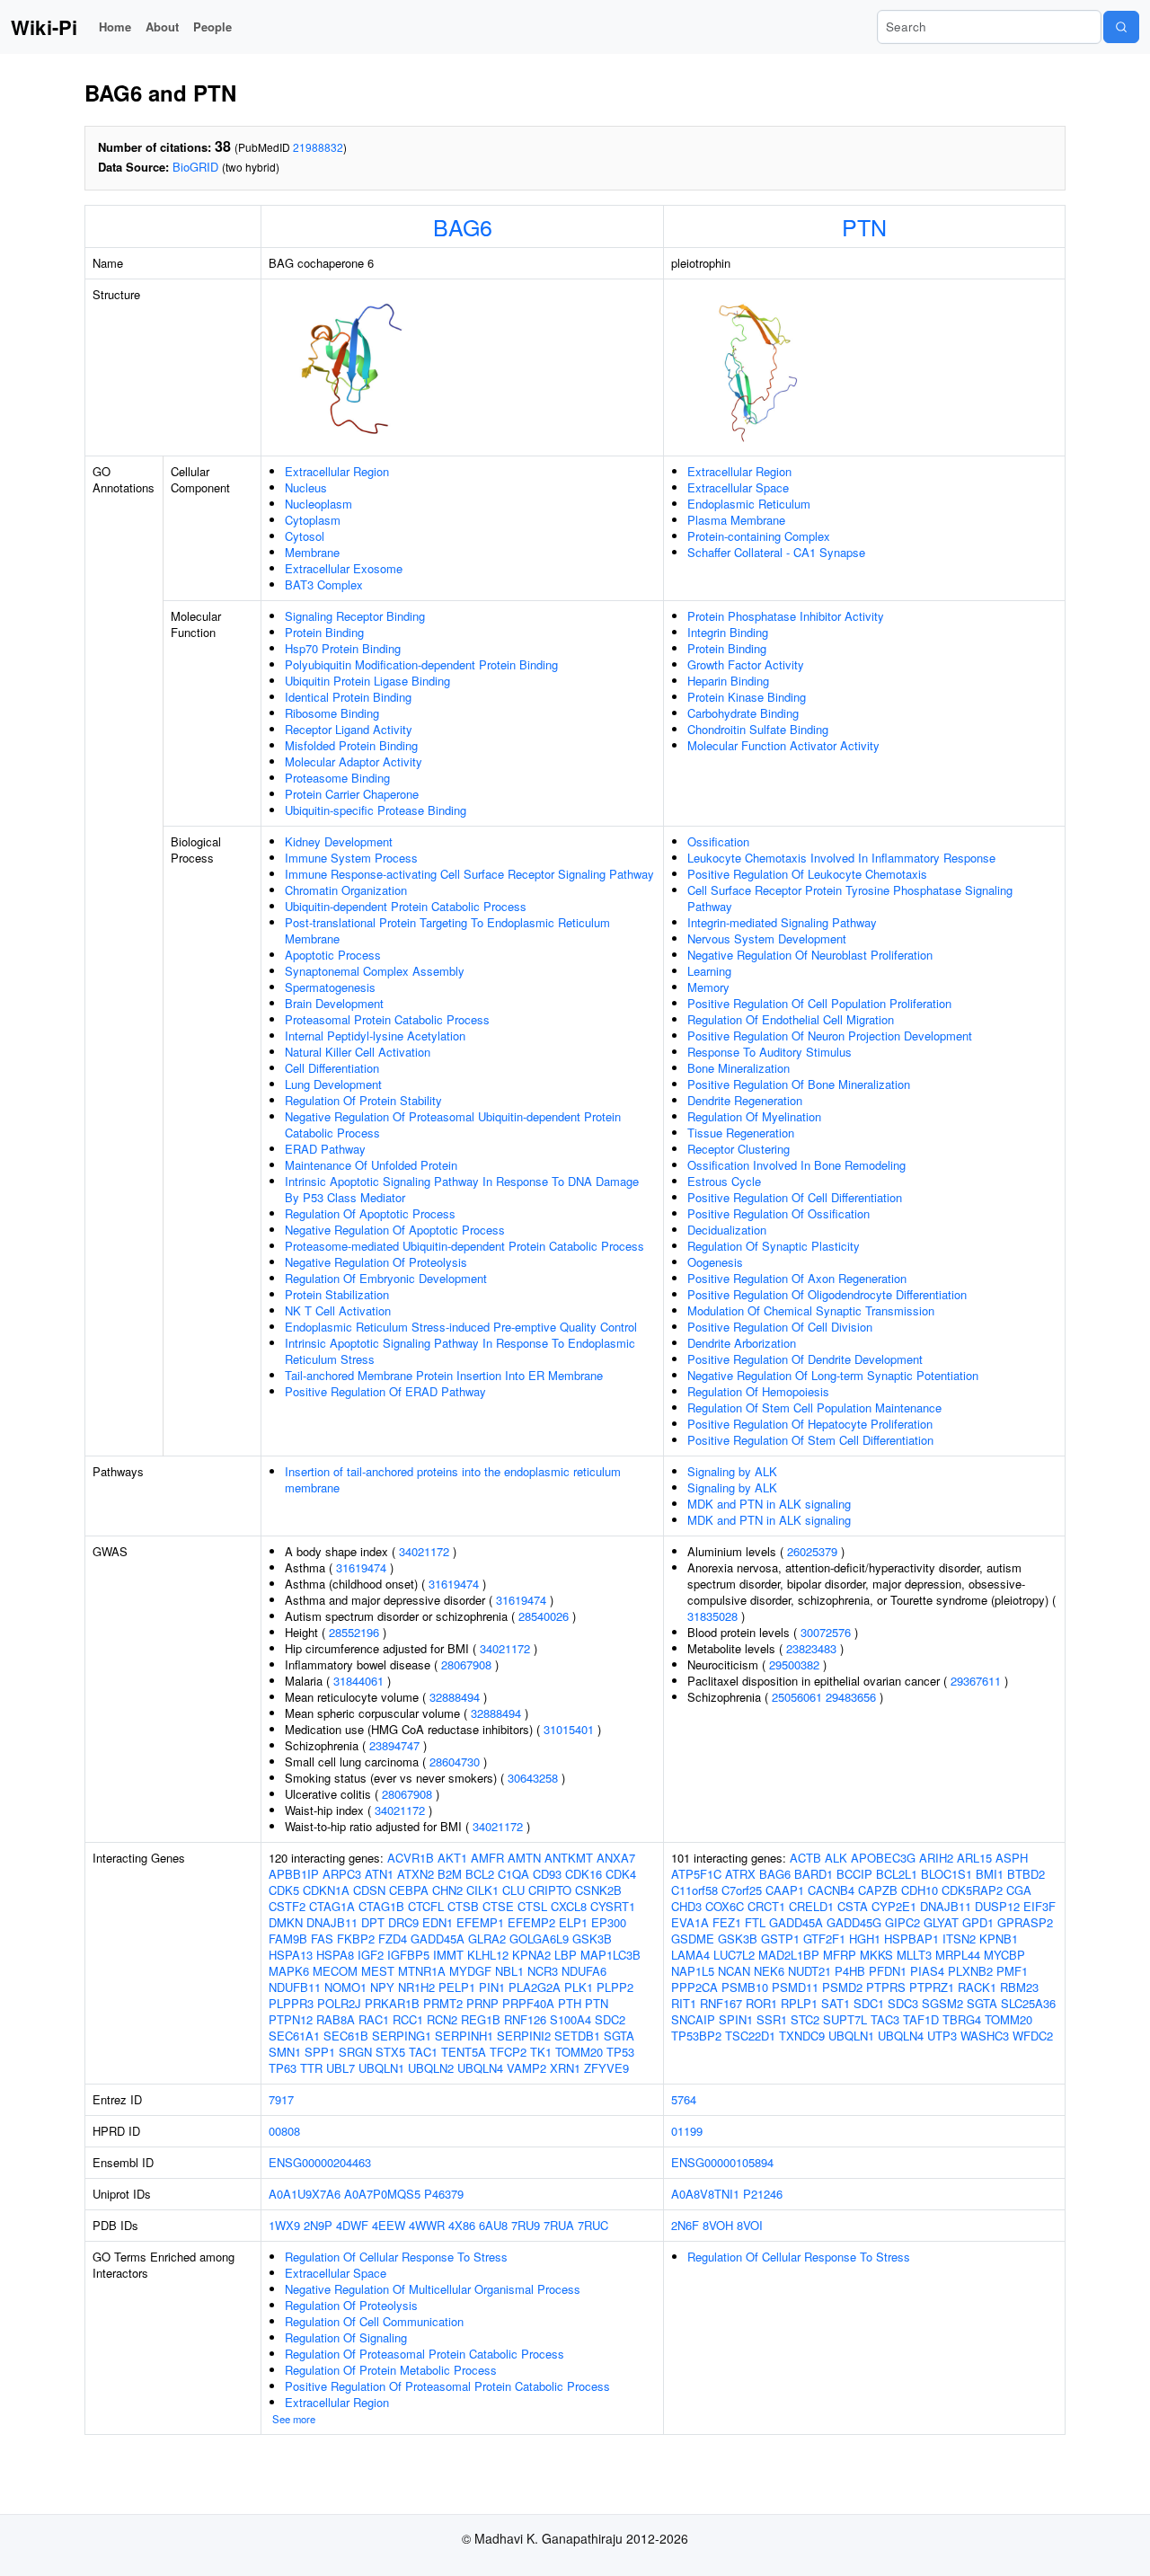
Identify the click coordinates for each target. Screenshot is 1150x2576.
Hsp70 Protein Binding (343, 648)
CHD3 (686, 1906)
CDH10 (920, 1890)
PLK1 (579, 1987)
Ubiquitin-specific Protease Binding (376, 810)
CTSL (532, 1906)
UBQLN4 (480, 2068)
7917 (281, 2099)
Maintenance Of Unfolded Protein (371, 1165)
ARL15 (974, 1858)
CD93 (547, 1874)
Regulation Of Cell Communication (374, 2321)
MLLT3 (914, 1955)
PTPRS (886, 1987)
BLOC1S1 (947, 1874)
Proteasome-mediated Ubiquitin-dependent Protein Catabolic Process (464, 1246)
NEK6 (769, 1971)
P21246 (763, 2194)
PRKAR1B (392, 2003)
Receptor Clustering (739, 1149)
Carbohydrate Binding (743, 713)
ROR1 (761, 2003)
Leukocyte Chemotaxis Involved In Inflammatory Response (841, 858)
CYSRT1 (613, 1906)
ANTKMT (569, 1858)
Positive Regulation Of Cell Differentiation (795, 1197)
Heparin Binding (728, 681)
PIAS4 (927, 1971)
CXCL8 (569, 1906)
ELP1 (573, 1922)
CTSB (463, 1906)
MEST (378, 1971)
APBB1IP (294, 1874)
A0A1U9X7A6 (305, 2194)
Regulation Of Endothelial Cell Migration (791, 1019)
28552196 (354, 1632)
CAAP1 (785, 1890)
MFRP (840, 1955)
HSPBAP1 (911, 1939)
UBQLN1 (381, 2068)
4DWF (352, 2225)
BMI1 (990, 1874)
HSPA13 (291, 1955)
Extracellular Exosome (344, 568)
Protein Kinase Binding (747, 697)
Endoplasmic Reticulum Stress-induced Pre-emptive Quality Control (461, 1327)
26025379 (812, 1551)
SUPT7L (845, 2019)
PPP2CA (694, 1987)
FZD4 (393, 1939)
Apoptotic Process (333, 955)
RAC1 (374, 2019)
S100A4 (571, 2019)
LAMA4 (690, 1955)
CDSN (369, 1890)
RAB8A (336, 2019)
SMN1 (285, 2052)
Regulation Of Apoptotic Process (370, 1213)
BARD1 (814, 1874)
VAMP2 (526, 2068)
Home (115, 27)
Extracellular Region (337, 471)
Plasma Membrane (736, 520)
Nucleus (306, 487)
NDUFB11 (295, 1987)
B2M (450, 1874)
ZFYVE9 (606, 2068)
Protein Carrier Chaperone (352, 794)
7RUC (593, 2225)
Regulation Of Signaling (346, 2337)
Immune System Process (351, 858)
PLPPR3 (291, 2003)
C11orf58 (694, 1890)
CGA (1019, 1890)
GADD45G (854, 1922)
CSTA (853, 1906)
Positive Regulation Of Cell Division (780, 1327)
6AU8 (493, 2225)
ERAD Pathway (325, 1149)
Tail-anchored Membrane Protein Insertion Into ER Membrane (444, 1375)
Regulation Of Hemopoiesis (758, 1391)
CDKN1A (326, 1890)
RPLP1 (799, 2003)
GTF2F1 (824, 1939)
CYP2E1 (894, 1906)
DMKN (286, 1922)
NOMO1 (345, 1987)
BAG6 (463, 226)
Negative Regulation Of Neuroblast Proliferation (810, 955)
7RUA (559, 2225)
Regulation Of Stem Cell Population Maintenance (814, 1408)
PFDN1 (888, 1971)
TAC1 (423, 2052)
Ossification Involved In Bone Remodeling (796, 1165)
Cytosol (305, 536)
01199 (687, 2131)
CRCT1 (766, 1906)
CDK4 (621, 1874)
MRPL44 (958, 1955)
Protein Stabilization (337, 1294)
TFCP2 (508, 2052)
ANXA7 (616, 1858)
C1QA (513, 1874)
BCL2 (480, 1874)
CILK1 (482, 1890)
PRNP (482, 2003)
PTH (570, 2003)
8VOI (750, 2225)
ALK (836, 1858)
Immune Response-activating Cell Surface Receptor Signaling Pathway (469, 874)
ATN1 (379, 1874)
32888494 (455, 1697)
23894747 (394, 1745)
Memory (708, 987)
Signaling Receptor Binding (355, 616)
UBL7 (341, 2068)
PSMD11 (795, 1987)
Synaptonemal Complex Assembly (375, 971)
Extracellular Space (738, 487)
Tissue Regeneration (741, 1133)
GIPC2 (902, 1922)
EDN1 (438, 1922)
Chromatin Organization (346, 890)
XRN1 (565, 2068)
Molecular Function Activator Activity (783, 745)
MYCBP (1004, 1955)
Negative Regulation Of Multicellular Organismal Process (433, 2289)
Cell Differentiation (332, 1068)
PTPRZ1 (932, 1987)
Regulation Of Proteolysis (351, 2305)
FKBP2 (356, 1939)
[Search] (1121, 27)
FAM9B (288, 1939)
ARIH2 (936, 1858)
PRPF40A (528, 2003)
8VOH (718, 2225)
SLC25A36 (1028, 2003)
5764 (684, 2099)
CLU (513, 1890)
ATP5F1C (696, 1874)
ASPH (1012, 1858)
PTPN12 (291, 2019)
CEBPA (409, 1890)
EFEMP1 (480, 1922)
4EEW (389, 2225)
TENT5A (464, 2052)
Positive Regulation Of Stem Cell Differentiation (810, 1440)
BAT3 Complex (324, 584)
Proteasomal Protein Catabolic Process (387, 1019)
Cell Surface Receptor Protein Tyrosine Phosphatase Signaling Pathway (850, 898)
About (162, 27)
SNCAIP (693, 2019)
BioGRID (195, 167)
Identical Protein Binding (348, 697)
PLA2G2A (535, 1987)
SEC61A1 (294, 2036)
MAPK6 (289, 1971)
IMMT (448, 1955)
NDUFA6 (584, 1971)
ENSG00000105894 (722, 2162)
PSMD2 (842, 1987)
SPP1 (320, 2052)
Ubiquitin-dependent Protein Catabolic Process (406, 906)
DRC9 (403, 1922)
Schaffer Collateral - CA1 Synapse (776, 552)
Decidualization (727, 1230)
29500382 (794, 1664)
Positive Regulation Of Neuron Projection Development (830, 1036)
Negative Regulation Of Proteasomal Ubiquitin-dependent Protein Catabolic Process (453, 1124)
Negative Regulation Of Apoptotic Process (395, 1230)
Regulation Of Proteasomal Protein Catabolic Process (425, 2354)
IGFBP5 (408, 1955)
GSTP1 (780, 1939)
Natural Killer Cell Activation (358, 1052)
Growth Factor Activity (746, 664)
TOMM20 (579, 2052)
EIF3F (1039, 1906)
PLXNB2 (970, 1971)
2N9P (318, 2225)
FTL (755, 1922)
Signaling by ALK (732, 1471)
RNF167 (721, 2003)
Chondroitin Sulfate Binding (758, 729)
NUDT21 (809, 1971)
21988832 (318, 147)
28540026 (544, 1616)
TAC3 (885, 2019)
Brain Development (334, 1003)
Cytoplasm (313, 520)
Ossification (718, 841)
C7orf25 (742, 1890)
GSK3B (592, 1939)
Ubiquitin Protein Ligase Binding (367, 681)
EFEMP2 (531, 1922)
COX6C (725, 1906)
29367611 (976, 1681)
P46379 (444, 2194)
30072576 (826, 1632)
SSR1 (772, 2019)
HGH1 (865, 1939)
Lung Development (333, 1084)
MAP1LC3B (610, 1955)
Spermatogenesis (330, 987)
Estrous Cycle (724, 1181)
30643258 (533, 1778)
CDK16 (584, 1874)
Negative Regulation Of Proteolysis (376, 1262)
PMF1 (1012, 1971)
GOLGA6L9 (539, 1939)
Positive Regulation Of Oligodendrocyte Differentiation (827, 1294)
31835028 (712, 1616)
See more (294, 2419)
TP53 (620, 2052)
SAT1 (836, 2003)
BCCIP (854, 1874)
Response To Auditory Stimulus (770, 1052)
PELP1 (457, 1987)
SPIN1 (736, 2019)
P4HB (850, 1971)
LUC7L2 (734, 1955)
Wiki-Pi (44, 27)
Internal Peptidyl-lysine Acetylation (375, 1036)
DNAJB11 (332, 1922)
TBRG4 (962, 2019)
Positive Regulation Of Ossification (778, 1213)
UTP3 (942, 2036)
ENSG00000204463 (320, 2162)
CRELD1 (811, 1906)
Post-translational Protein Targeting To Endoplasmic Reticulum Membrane (447, 930)
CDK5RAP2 (972, 1890)
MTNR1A (422, 1971)
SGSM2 (942, 2003)
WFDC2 (1033, 2036)
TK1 (541, 2052)
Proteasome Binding (337, 778)
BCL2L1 (897, 1874)
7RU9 (526, 2225)
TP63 (283, 2068)
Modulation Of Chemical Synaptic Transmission (811, 1310)
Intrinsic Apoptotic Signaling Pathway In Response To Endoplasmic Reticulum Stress (460, 1351)
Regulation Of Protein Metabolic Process (391, 2370)
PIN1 (492, 1987)
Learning (709, 971)
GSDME (693, 1939)
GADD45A (438, 1939)
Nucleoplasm (318, 504)
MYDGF (470, 1971)
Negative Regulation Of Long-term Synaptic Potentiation (833, 1375)
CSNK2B (598, 1890)
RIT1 (684, 2003)
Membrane (312, 552)
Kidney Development (339, 841)
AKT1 (452, 1858)
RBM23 (1019, 1987)
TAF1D (921, 2019)
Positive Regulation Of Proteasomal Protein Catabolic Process (447, 2386)
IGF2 (371, 1955)
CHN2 (447, 1890)
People (212, 27)
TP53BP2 (696, 2036)
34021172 (424, 1551)
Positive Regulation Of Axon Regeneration (797, 1278)
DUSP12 (997, 1906)
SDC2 (610, 2019)
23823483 (811, 1648)
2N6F (685, 2225)
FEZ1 (727, 1922)
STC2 (805, 2019)
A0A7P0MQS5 (382, 2194)
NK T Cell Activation (338, 1310)
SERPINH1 (464, 2036)
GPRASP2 (1025, 1922)
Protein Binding (324, 632)
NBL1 (509, 1971)
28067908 (466, 1664)
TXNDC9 (802, 2036)
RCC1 (408, 2019)
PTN (864, 226)
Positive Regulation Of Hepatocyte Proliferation (810, 1424)
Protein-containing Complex (759, 536)
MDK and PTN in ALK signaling (769, 1504)
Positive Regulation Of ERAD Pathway (385, 1391)
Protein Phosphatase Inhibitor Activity (786, 616)
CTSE (498, 1906)
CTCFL (426, 1906)
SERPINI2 (524, 2036)
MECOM (335, 1971)
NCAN (734, 1971)
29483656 (851, 1697)
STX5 (390, 2052)
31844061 (358, 1681)
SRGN (355, 2052)
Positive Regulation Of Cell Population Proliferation (819, 1003)
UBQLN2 (431, 2068)
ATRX (740, 1874)
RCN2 (442, 2019)
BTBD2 (1026, 1874)
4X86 (462, 2225)
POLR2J (339, 2003)
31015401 (569, 1729)
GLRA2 (487, 1939)
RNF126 (525, 2019)
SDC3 (903, 2003)
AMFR (487, 1858)
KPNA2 (531, 1955)
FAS (322, 1939)
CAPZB (878, 1890)
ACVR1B (411, 1858)
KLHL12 (488, 1955)
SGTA (619, 2036)
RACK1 (977, 1987)
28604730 (455, 1762)
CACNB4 (831, 1890)
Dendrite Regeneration (745, 1100)
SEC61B (346, 2036)
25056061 (797, 1697)
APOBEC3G (883, 1858)
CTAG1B (381, 1906)
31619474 (361, 1567)
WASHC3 (985, 2036)
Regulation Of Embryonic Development (386, 1278)
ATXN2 (416, 1874)
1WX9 (284, 2225)
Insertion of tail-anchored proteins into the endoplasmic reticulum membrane (453, 1479)
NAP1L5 (693, 1971)
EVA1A (690, 1922)
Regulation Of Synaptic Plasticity (774, 1246)
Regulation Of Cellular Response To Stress (396, 2257)
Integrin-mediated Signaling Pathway (782, 922)
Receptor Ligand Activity (349, 729)
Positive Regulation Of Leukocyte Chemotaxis (807, 874)
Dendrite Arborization (742, 1343)
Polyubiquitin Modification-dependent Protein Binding (421, 664)
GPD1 (978, 1922)
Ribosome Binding (332, 713)
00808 (284, 2131)
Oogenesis (715, 1262)
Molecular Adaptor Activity (354, 761)
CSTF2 (287, 1906)
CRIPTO (550, 1890)
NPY (382, 1987)
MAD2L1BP (789, 1955)
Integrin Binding (728, 632)
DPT (373, 1922)
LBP (566, 1955)
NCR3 (543, 1971)
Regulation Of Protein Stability (363, 1100)
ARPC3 (342, 1874)
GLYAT (941, 1922)
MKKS (876, 1955)
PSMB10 (745, 1987)
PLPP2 (615, 1987)
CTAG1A (332, 1906)
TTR (311, 2068)
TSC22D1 (750, 2036)
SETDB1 (577, 2036)
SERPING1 (402, 2036)
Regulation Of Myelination (754, 1116)
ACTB (805, 1858)
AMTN (524, 1858)
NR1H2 (416, 1987)
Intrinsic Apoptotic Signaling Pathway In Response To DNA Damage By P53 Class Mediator (462, 1189)
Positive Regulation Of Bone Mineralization (799, 1084)
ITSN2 (959, 1939)
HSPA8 (335, 1955)
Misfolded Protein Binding (351, 745)
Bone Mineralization (739, 1068)
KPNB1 (999, 1939)
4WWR (427, 2225)
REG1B (481, 2019)
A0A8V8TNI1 (705, 2194)
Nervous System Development (767, 938)
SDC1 (869, 2003)
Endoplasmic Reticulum (749, 504)
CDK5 (284, 1890)
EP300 (609, 1922)
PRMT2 (443, 2003)
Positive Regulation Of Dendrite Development (805, 1359)
